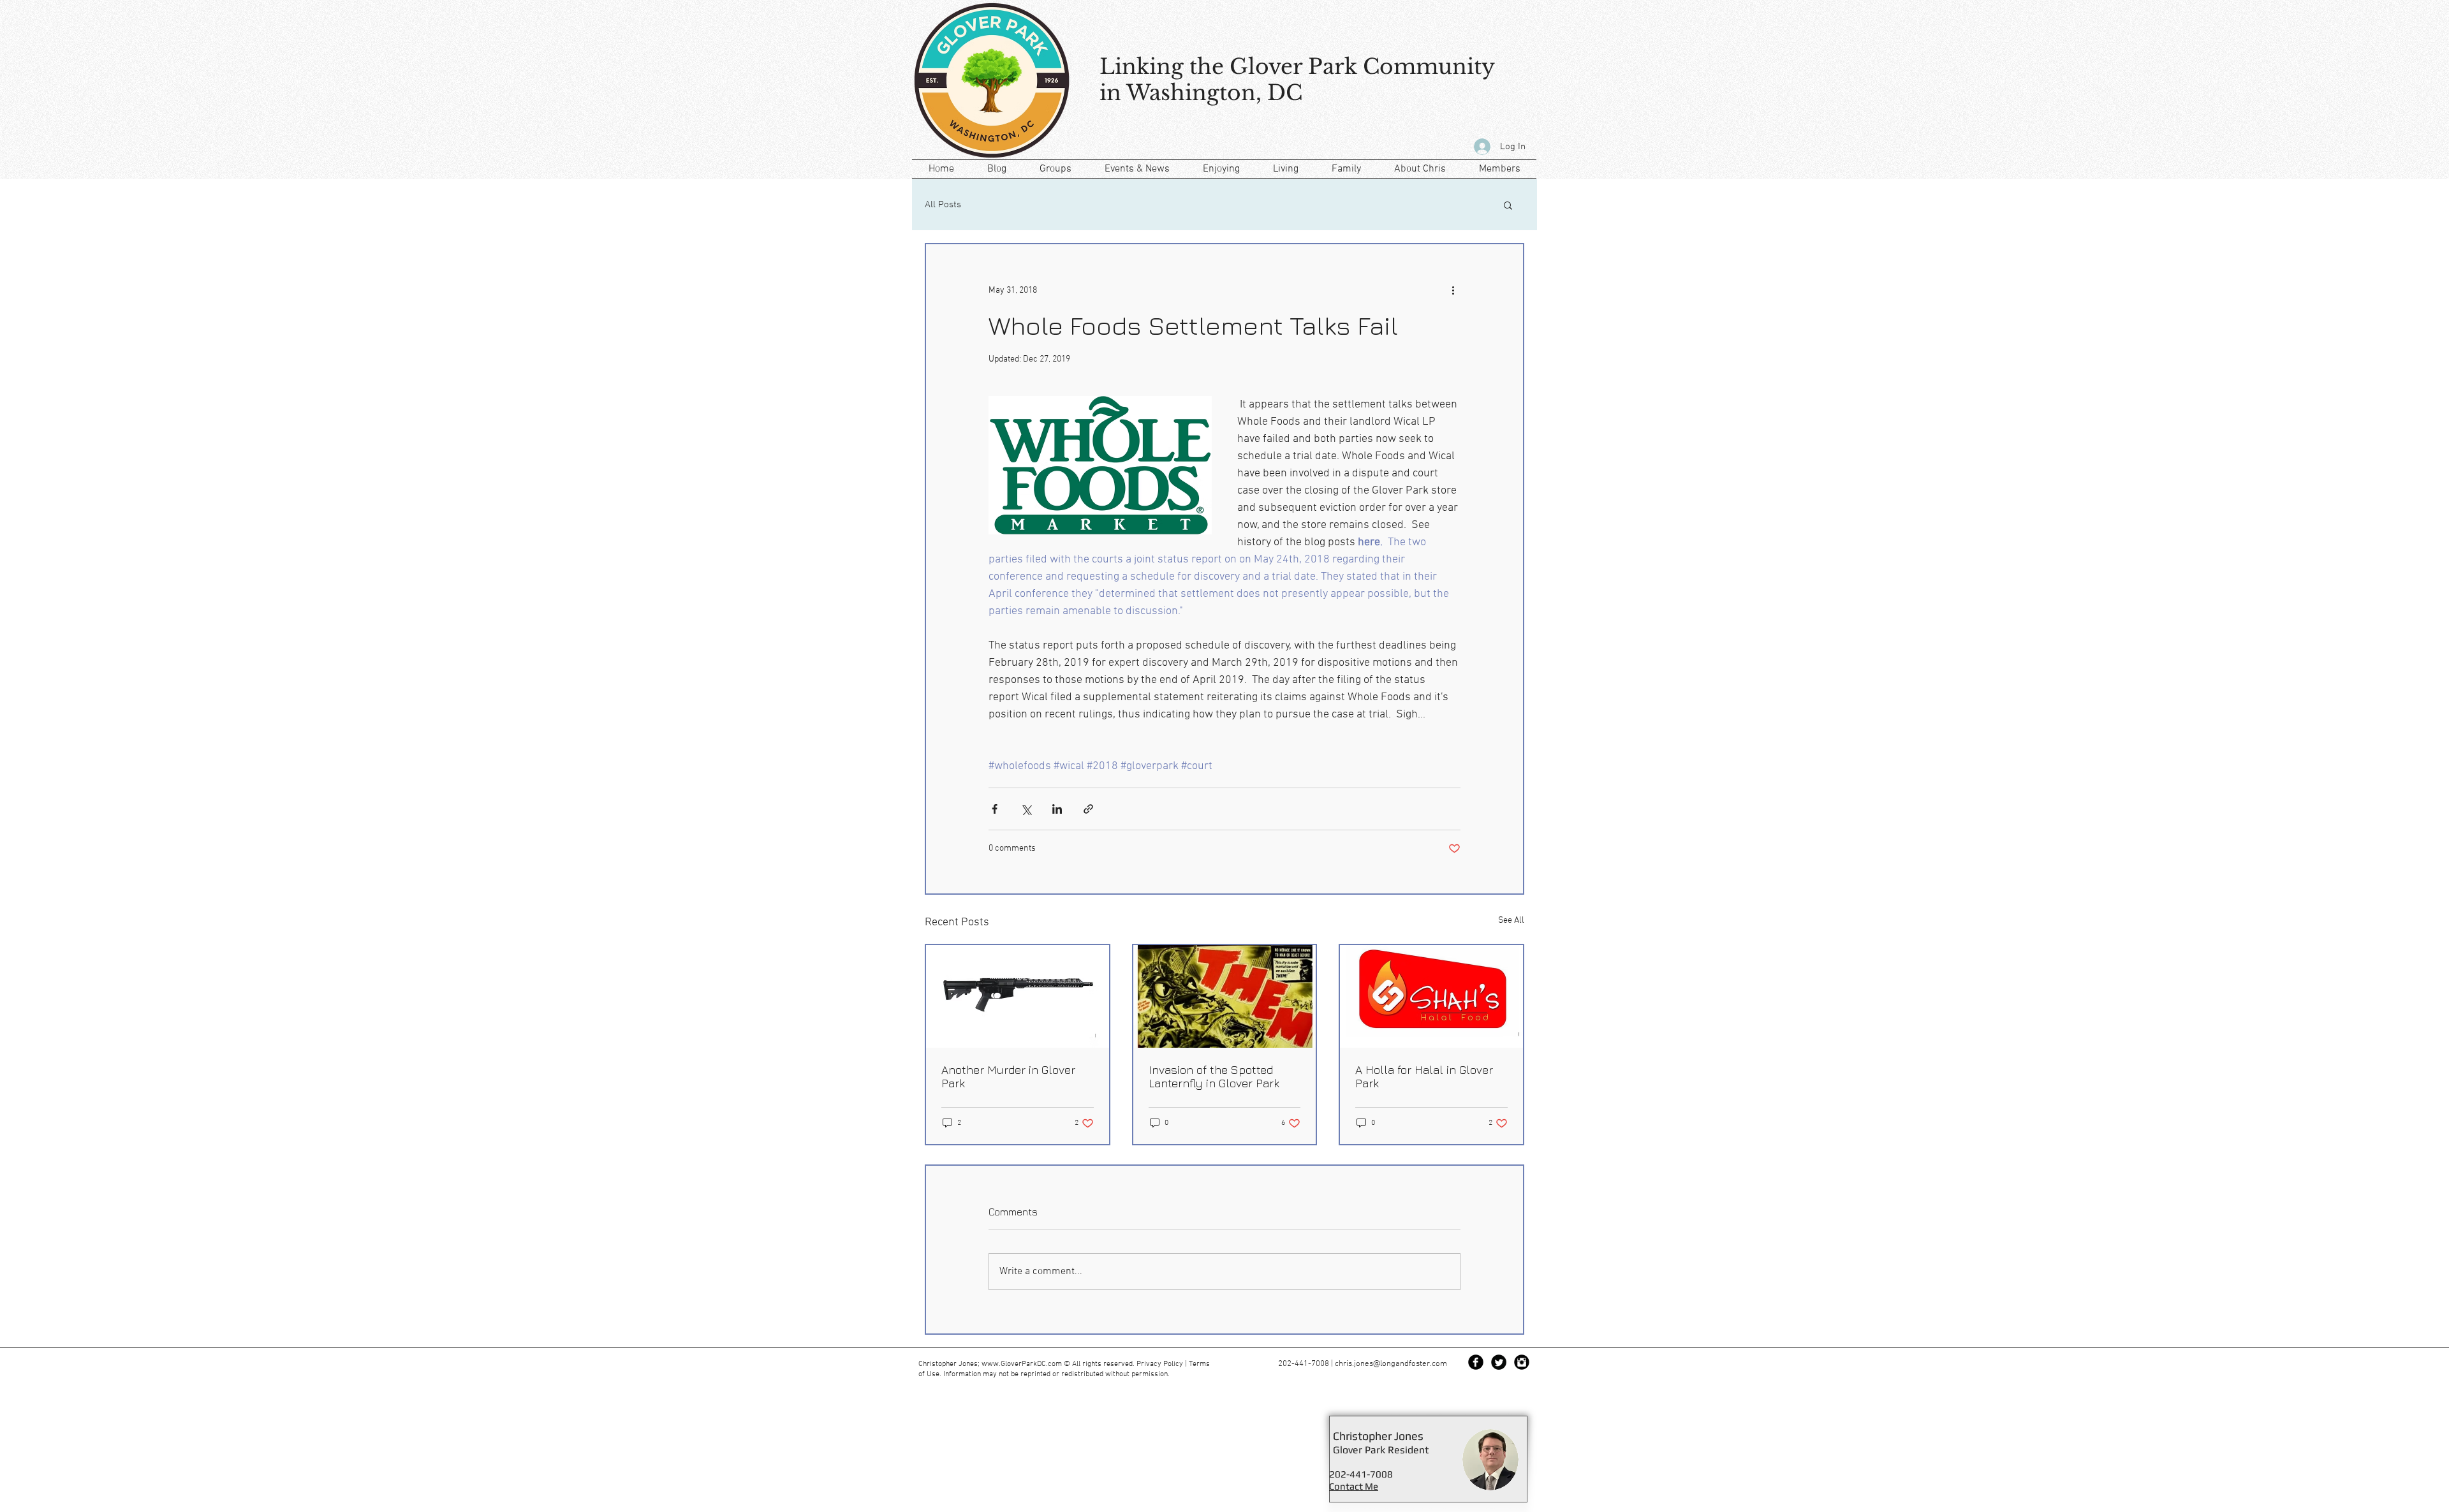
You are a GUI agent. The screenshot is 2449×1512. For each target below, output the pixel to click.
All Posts (943, 205)
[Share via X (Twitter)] (1026, 809)
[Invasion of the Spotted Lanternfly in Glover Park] (1225, 996)
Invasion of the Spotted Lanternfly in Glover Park (1214, 1076)
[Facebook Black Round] (1476, 1362)
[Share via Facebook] (995, 809)
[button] (1508, 205)
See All (1511, 921)
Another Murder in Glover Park (1008, 1076)
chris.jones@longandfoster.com (1391, 1364)
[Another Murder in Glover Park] (1018, 996)
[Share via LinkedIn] (1057, 809)
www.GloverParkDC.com (1022, 1364)
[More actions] (1453, 290)
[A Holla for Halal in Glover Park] (1431, 996)
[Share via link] (1088, 809)
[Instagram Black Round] (1522, 1362)
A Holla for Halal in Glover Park (1424, 1076)
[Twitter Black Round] (1499, 1362)
